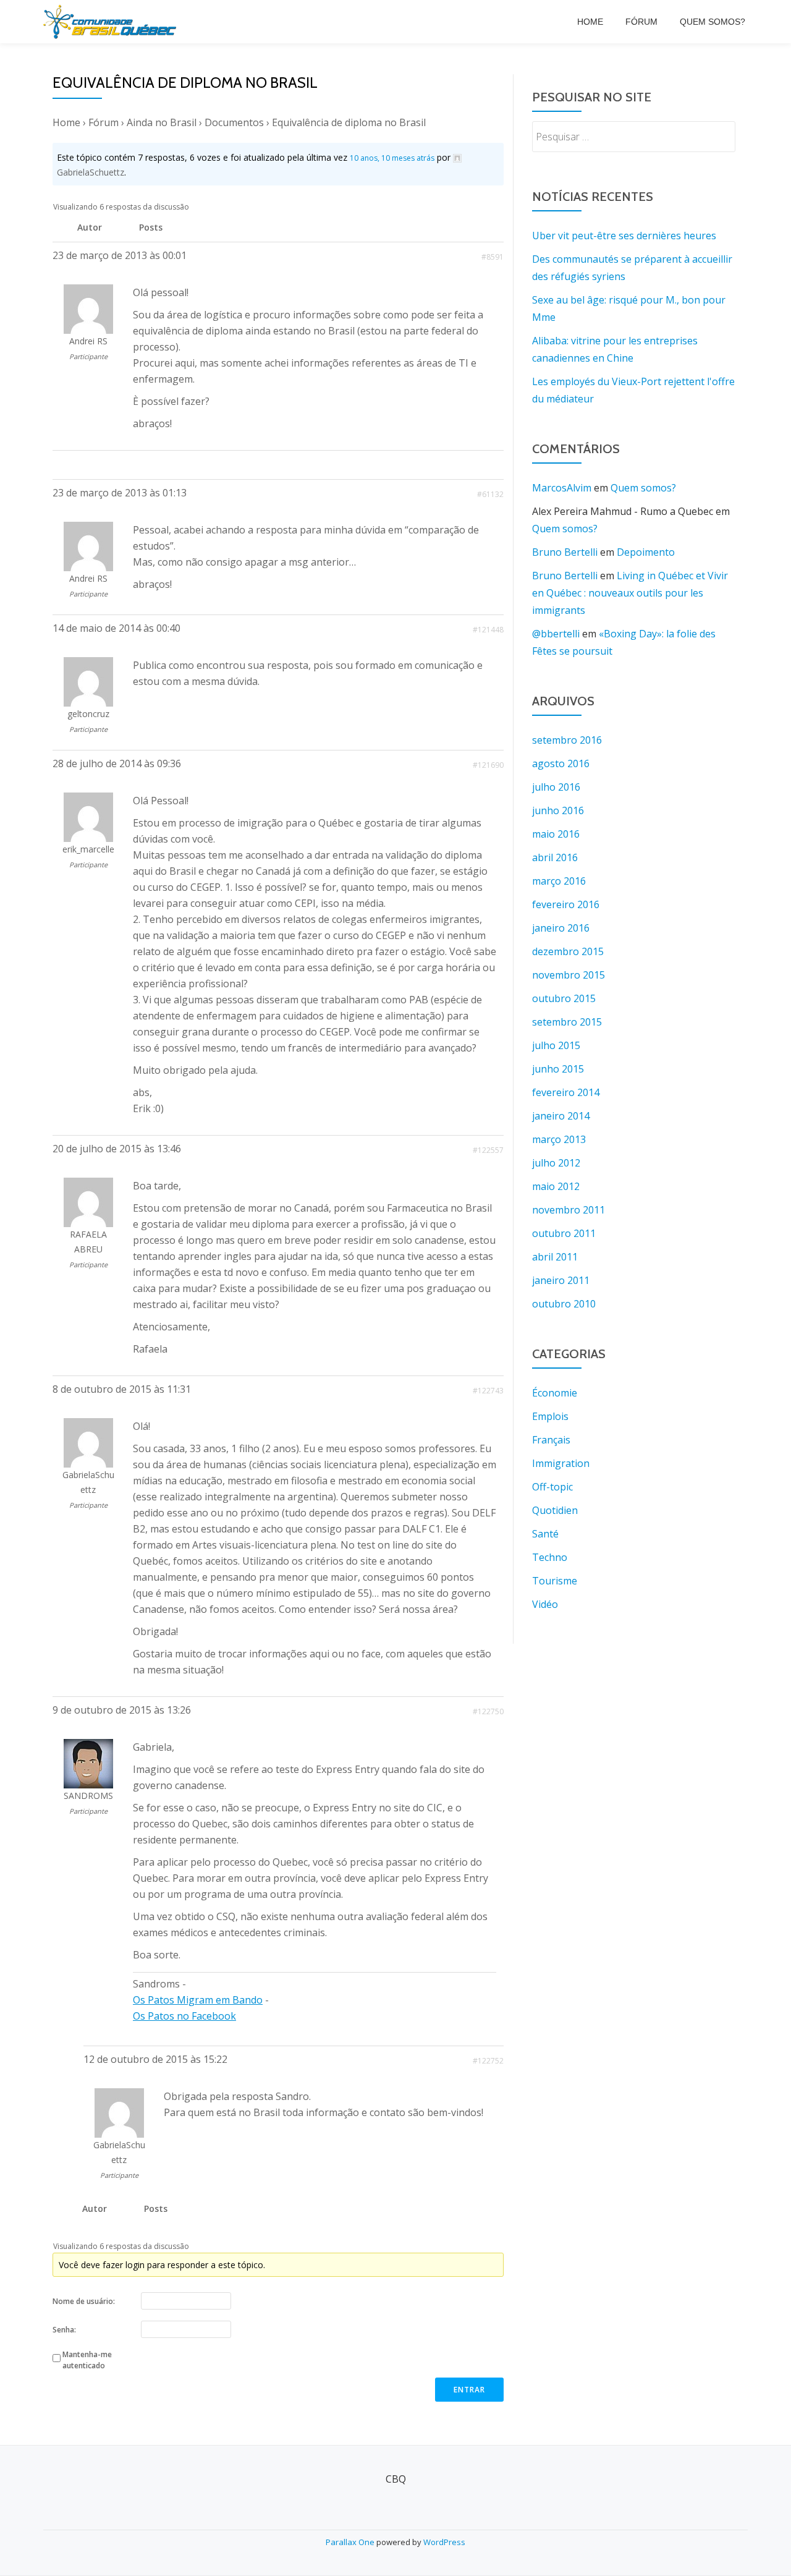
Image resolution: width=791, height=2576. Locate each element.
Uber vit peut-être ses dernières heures (624, 236)
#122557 (488, 1150)
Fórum (641, 22)
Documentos (234, 122)
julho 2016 (556, 787)
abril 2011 (555, 1257)
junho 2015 (558, 1069)
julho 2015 (556, 1045)
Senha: (64, 2330)
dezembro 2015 (568, 951)
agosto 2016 (561, 763)
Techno (550, 1557)
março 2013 (559, 1139)
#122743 (488, 1391)
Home (590, 22)
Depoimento (646, 552)
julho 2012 (556, 1163)
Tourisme (555, 1581)
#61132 (490, 494)
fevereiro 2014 (566, 1092)
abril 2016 (555, 857)
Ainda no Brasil (162, 122)
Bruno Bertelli (565, 552)
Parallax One (351, 2542)
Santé (545, 1534)
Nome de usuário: (84, 2301)
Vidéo (545, 1604)
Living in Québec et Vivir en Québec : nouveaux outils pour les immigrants (630, 593)
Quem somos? (713, 22)
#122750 (488, 1711)
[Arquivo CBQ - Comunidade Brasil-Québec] (112, 22)
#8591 (493, 257)
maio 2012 (556, 1186)
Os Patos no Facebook (184, 2016)
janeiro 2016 (561, 928)
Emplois (550, 1416)
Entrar (469, 2390)
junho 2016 (558, 810)
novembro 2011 (569, 1210)
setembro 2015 (567, 1022)
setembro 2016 (567, 740)
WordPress (444, 2542)
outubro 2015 (564, 998)
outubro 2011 (564, 1233)
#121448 (488, 630)
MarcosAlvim (562, 488)
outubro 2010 (564, 1304)
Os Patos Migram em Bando (198, 2000)
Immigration (561, 1463)
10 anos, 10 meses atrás (392, 158)
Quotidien (555, 1510)
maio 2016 (556, 834)
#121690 (488, 765)
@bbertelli (556, 634)
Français (551, 1440)
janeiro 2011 (561, 1280)
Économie (555, 1393)
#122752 (488, 2061)
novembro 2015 (569, 975)
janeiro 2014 (561, 1116)
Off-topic (552, 1487)
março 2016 (559, 881)
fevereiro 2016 (566, 904)
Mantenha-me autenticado (87, 2360)
